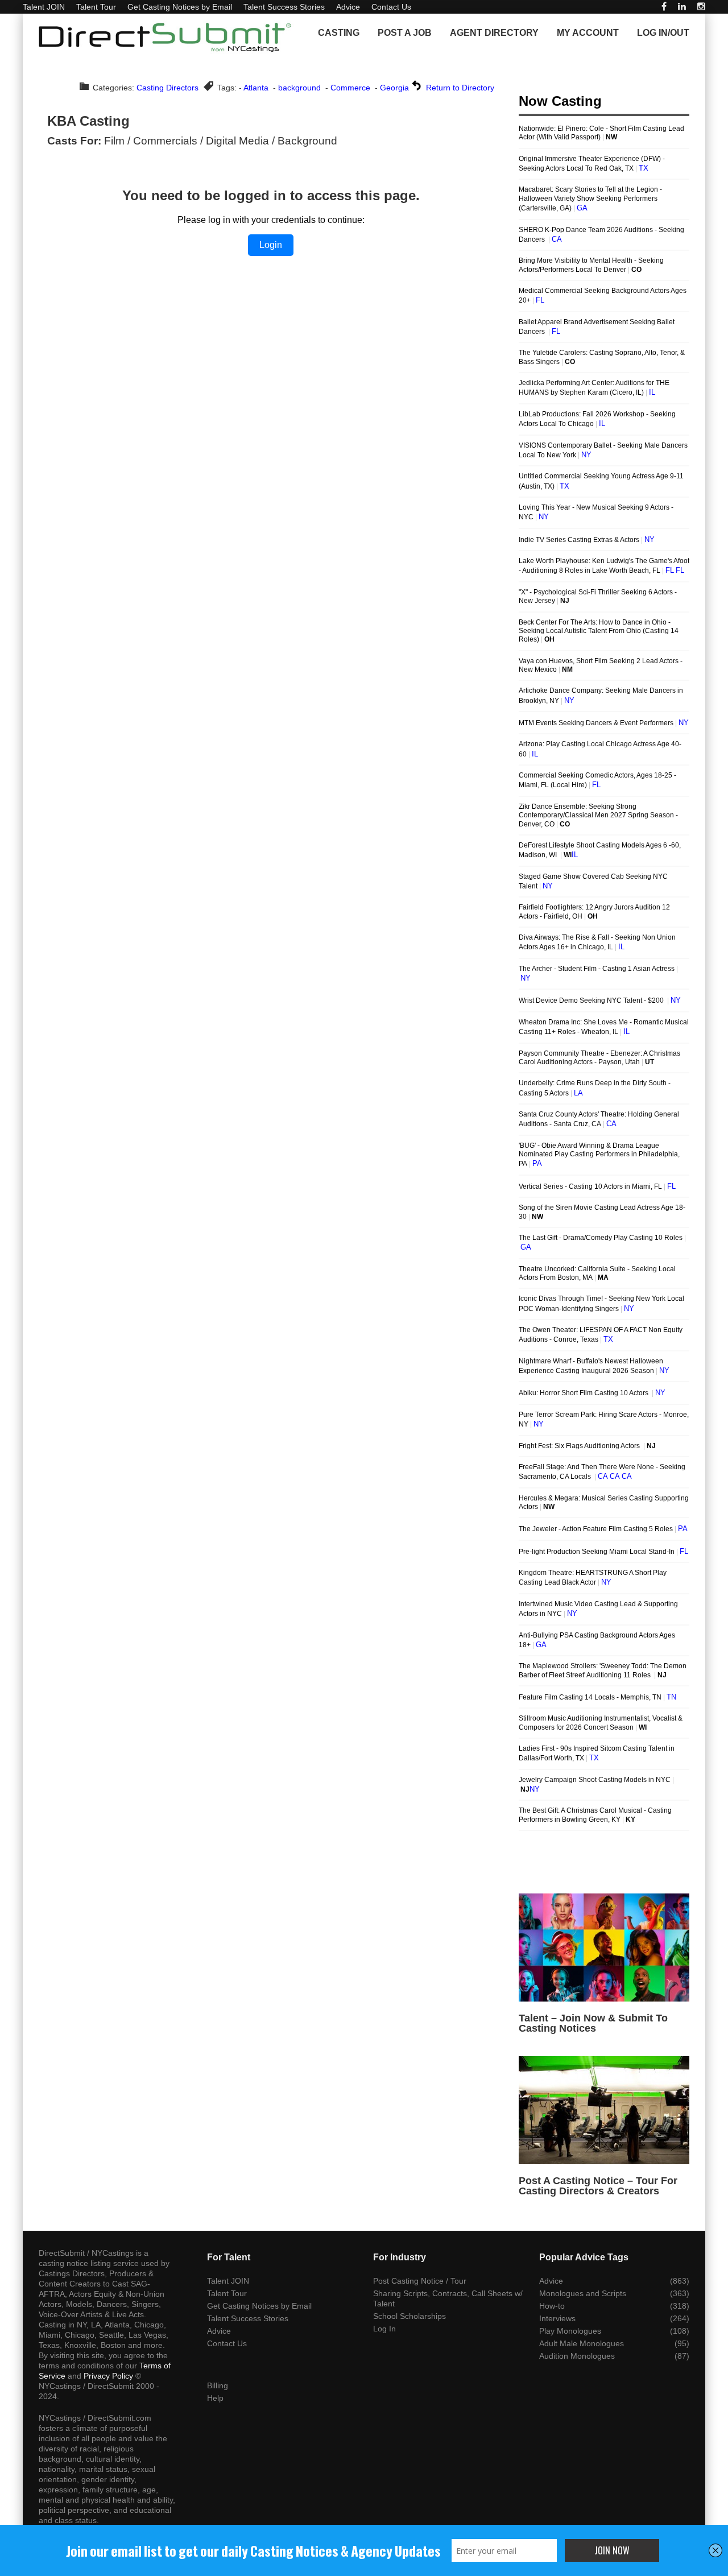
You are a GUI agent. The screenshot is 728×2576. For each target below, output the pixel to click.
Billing (218, 2385)
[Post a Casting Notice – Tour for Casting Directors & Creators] (604, 2110)
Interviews (557, 2318)
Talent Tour (96, 7)
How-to (552, 2306)
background (299, 88)
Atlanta (256, 88)
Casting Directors (167, 88)
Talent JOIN (44, 7)
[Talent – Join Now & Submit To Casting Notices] (604, 1947)
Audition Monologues (577, 2356)
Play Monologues (570, 2331)
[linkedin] (682, 7)
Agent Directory (494, 33)
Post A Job (405, 33)
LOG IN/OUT (663, 33)
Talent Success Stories (284, 7)
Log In (384, 2329)
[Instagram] (701, 7)
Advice (348, 7)
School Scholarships (409, 2316)
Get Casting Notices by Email (180, 7)
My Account (588, 33)
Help (215, 2398)
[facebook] (664, 7)
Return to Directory (460, 88)
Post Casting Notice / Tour (420, 2281)
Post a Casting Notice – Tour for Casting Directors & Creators (598, 2186)
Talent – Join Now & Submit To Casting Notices (593, 2023)
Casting (339, 33)
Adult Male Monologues (582, 2343)
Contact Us (391, 7)
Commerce (350, 88)
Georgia (394, 88)
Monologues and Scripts (583, 2293)
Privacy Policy (108, 2376)
